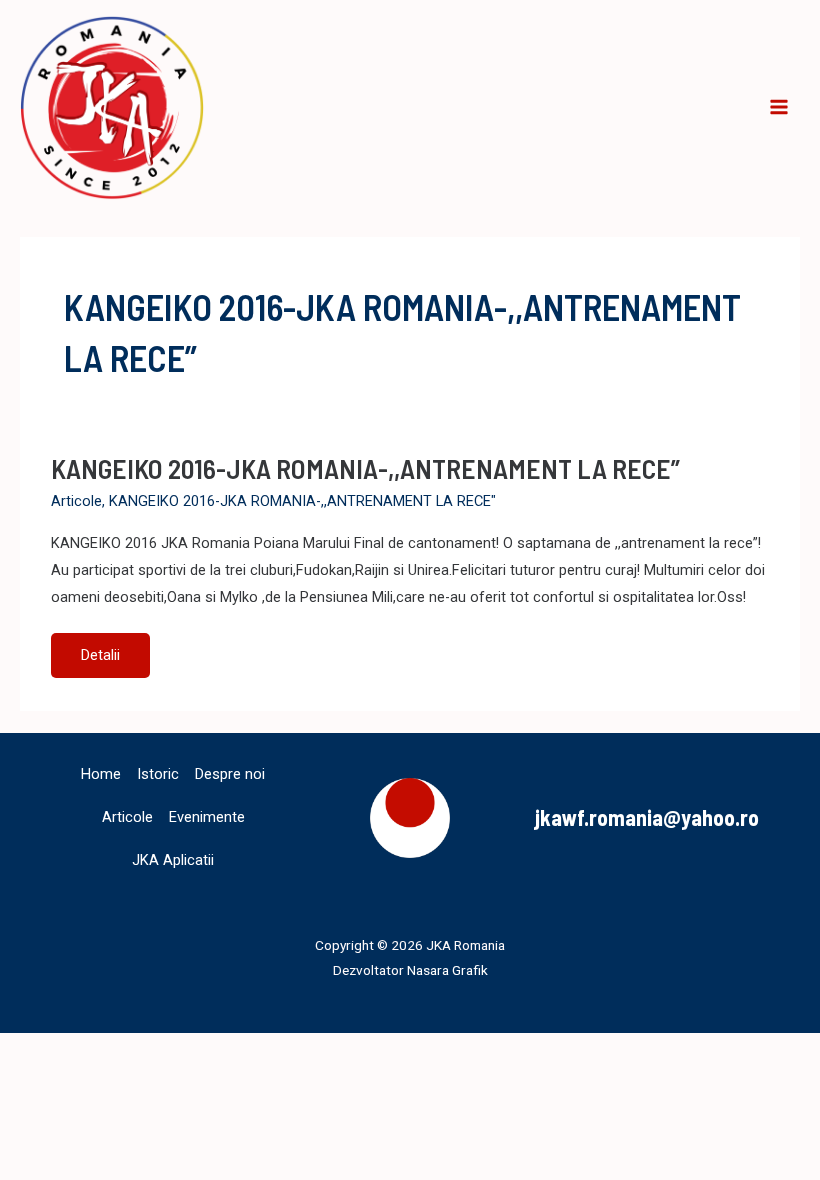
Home (101, 774)
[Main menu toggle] (779, 108)
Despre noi (230, 774)
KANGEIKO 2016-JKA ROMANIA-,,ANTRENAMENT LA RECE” (365, 468)
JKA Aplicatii (173, 860)
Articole (76, 501)
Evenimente (207, 817)
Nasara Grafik (447, 970)
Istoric (158, 774)
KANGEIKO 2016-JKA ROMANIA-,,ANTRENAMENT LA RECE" (302, 501)
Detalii (115, 661)
